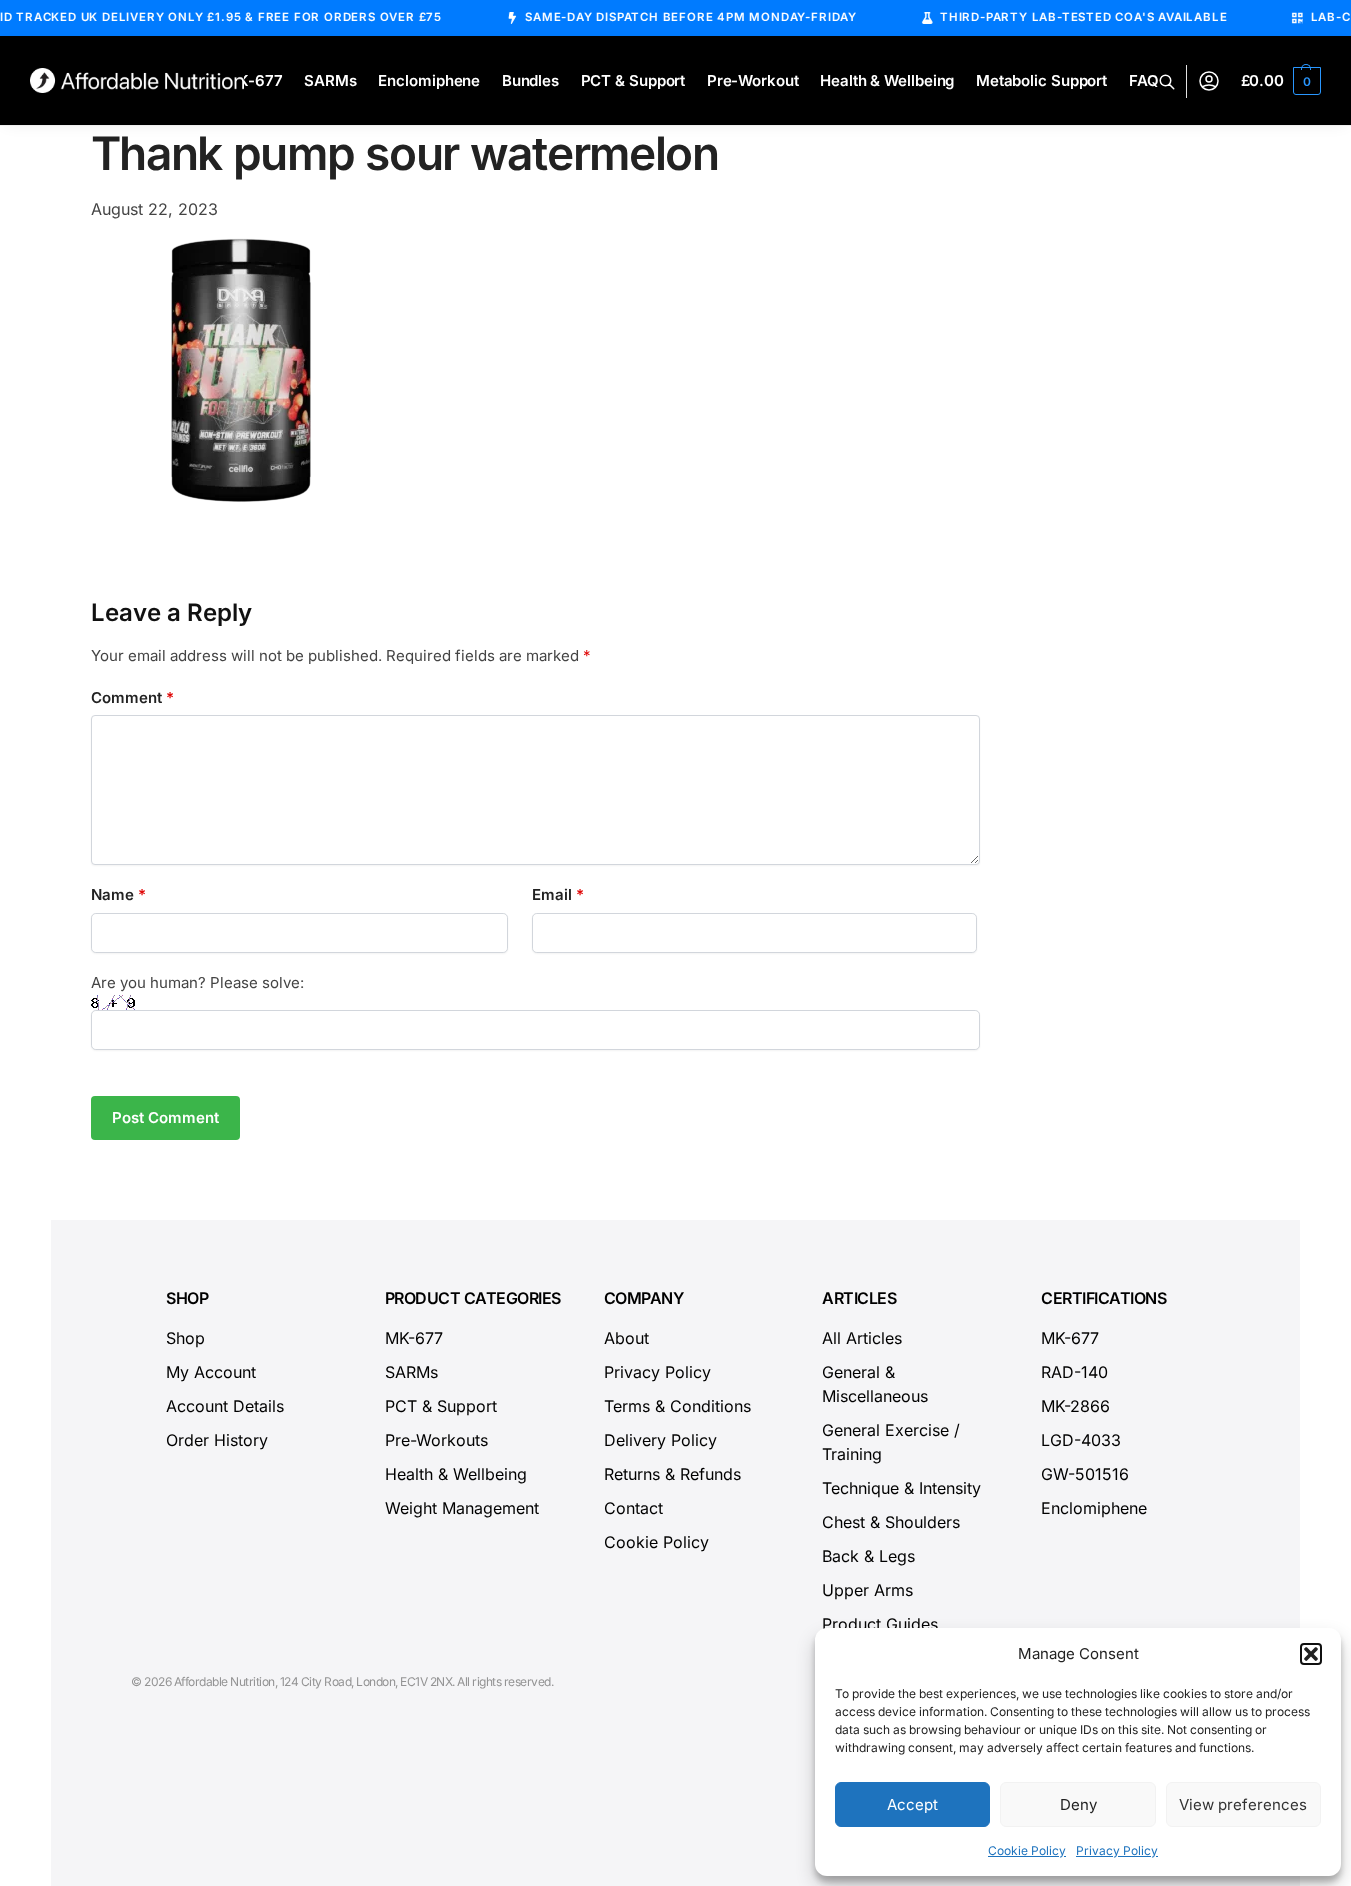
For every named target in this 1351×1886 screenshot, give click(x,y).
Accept (912, 1804)
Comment (132, 697)
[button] (1311, 1654)
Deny (1078, 1804)
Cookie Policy (1027, 1850)
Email (558, 894)
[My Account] (1209, 81)
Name (118, 894)
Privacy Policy (1117, 1850)
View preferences (1243, 1804)
